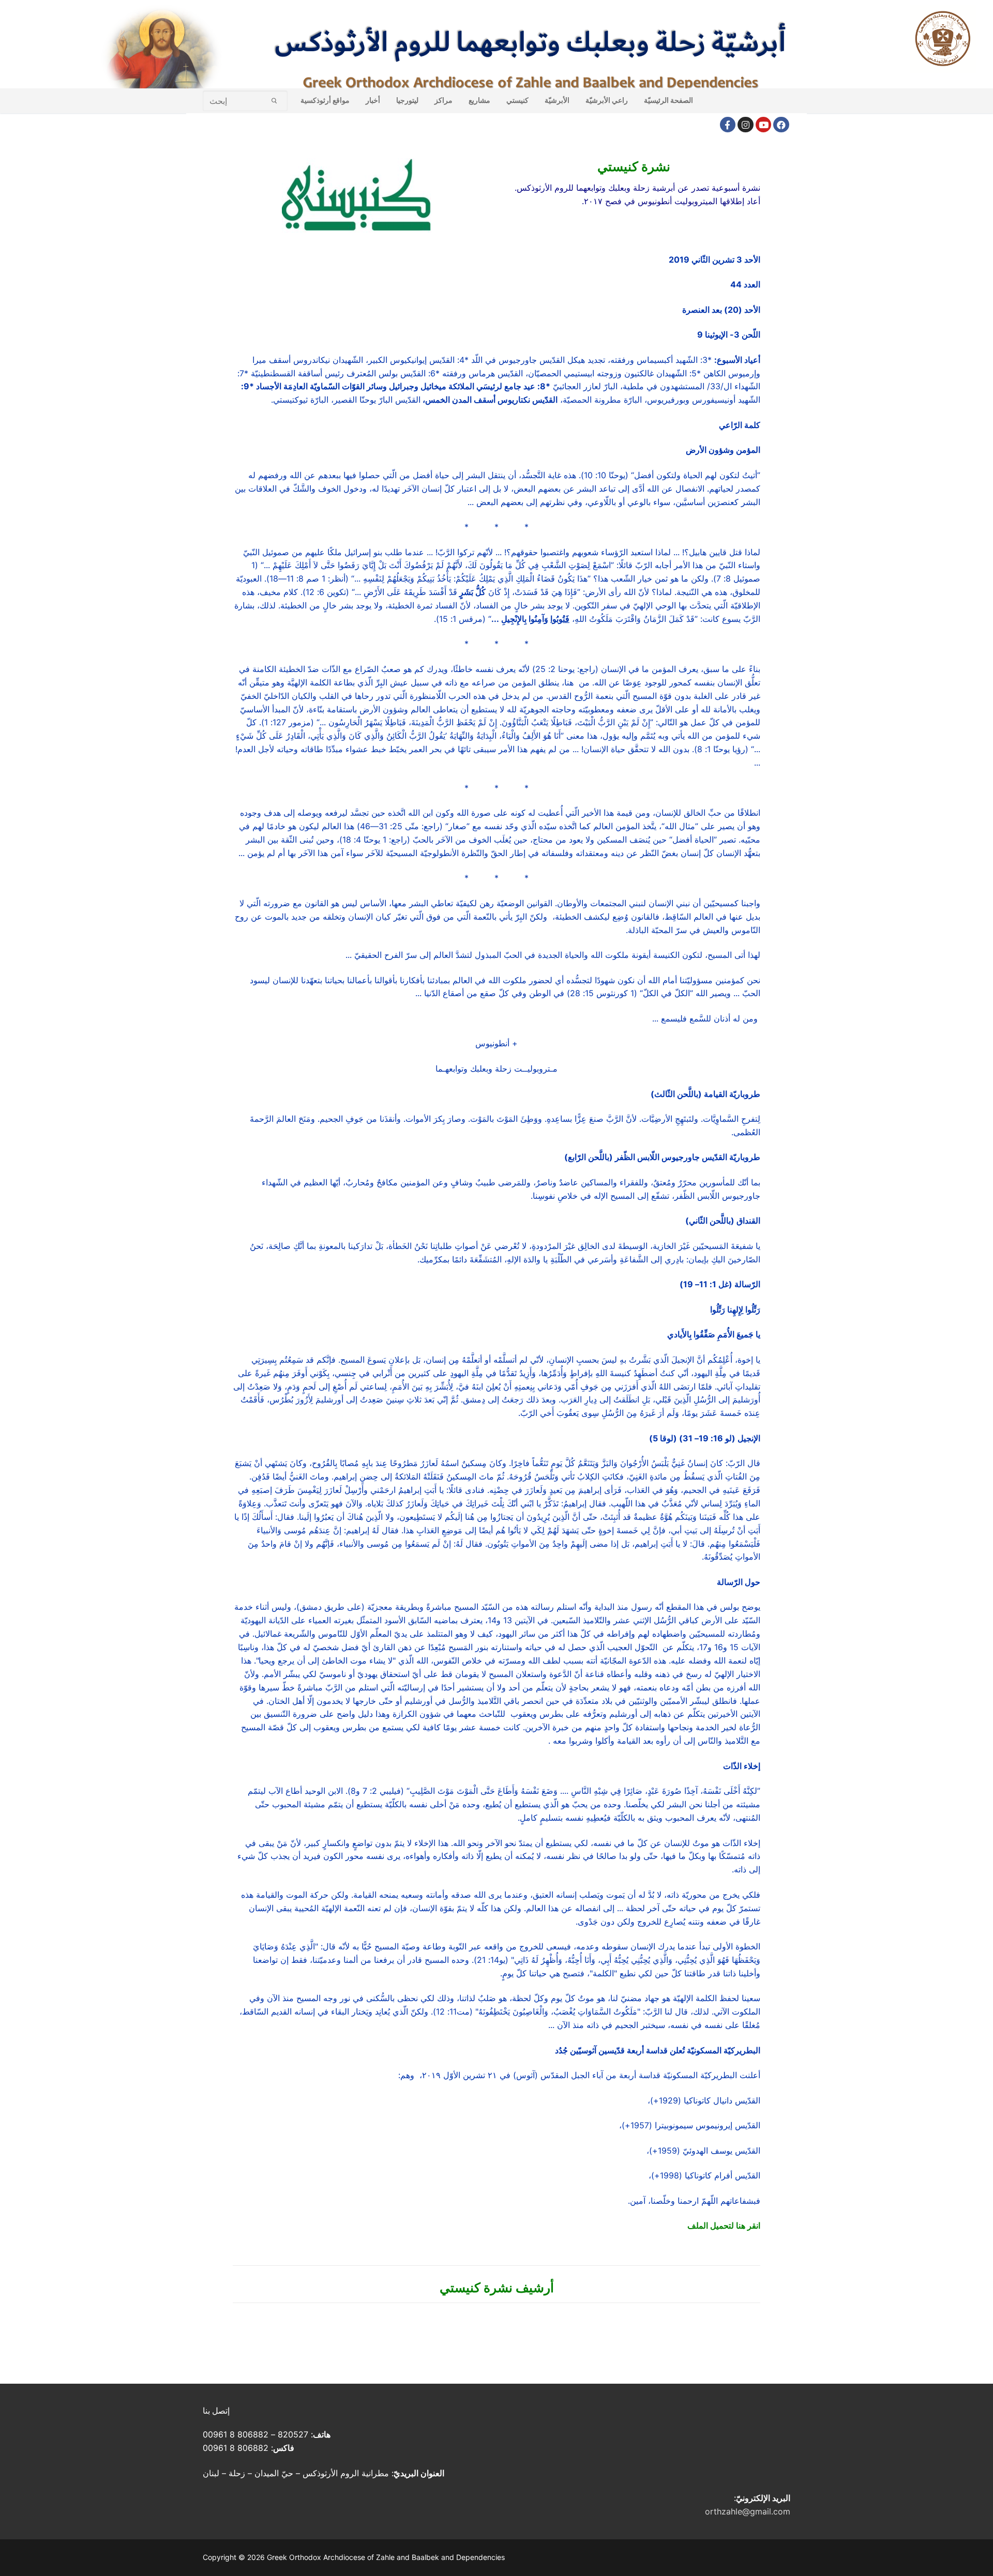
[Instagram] (746, 125)
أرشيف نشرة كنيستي (497, 2288)
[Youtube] (764, 125)
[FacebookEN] (781, 125)
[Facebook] (728, 125)
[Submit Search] (274, 101)
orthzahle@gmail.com (748, 2511)
